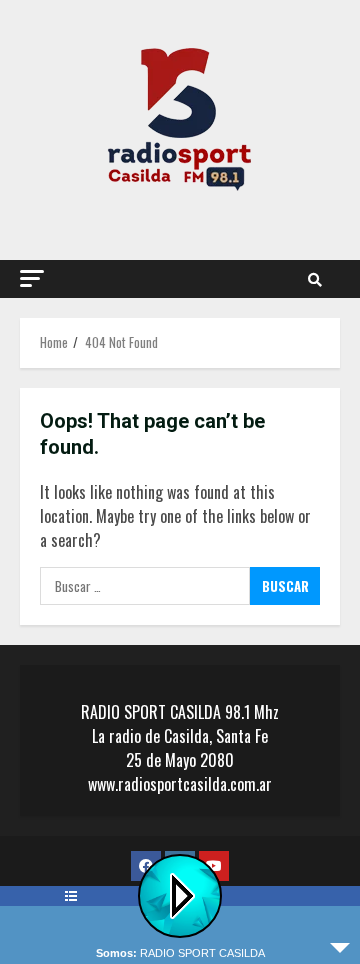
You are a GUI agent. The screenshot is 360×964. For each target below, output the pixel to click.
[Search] (315, 279)
